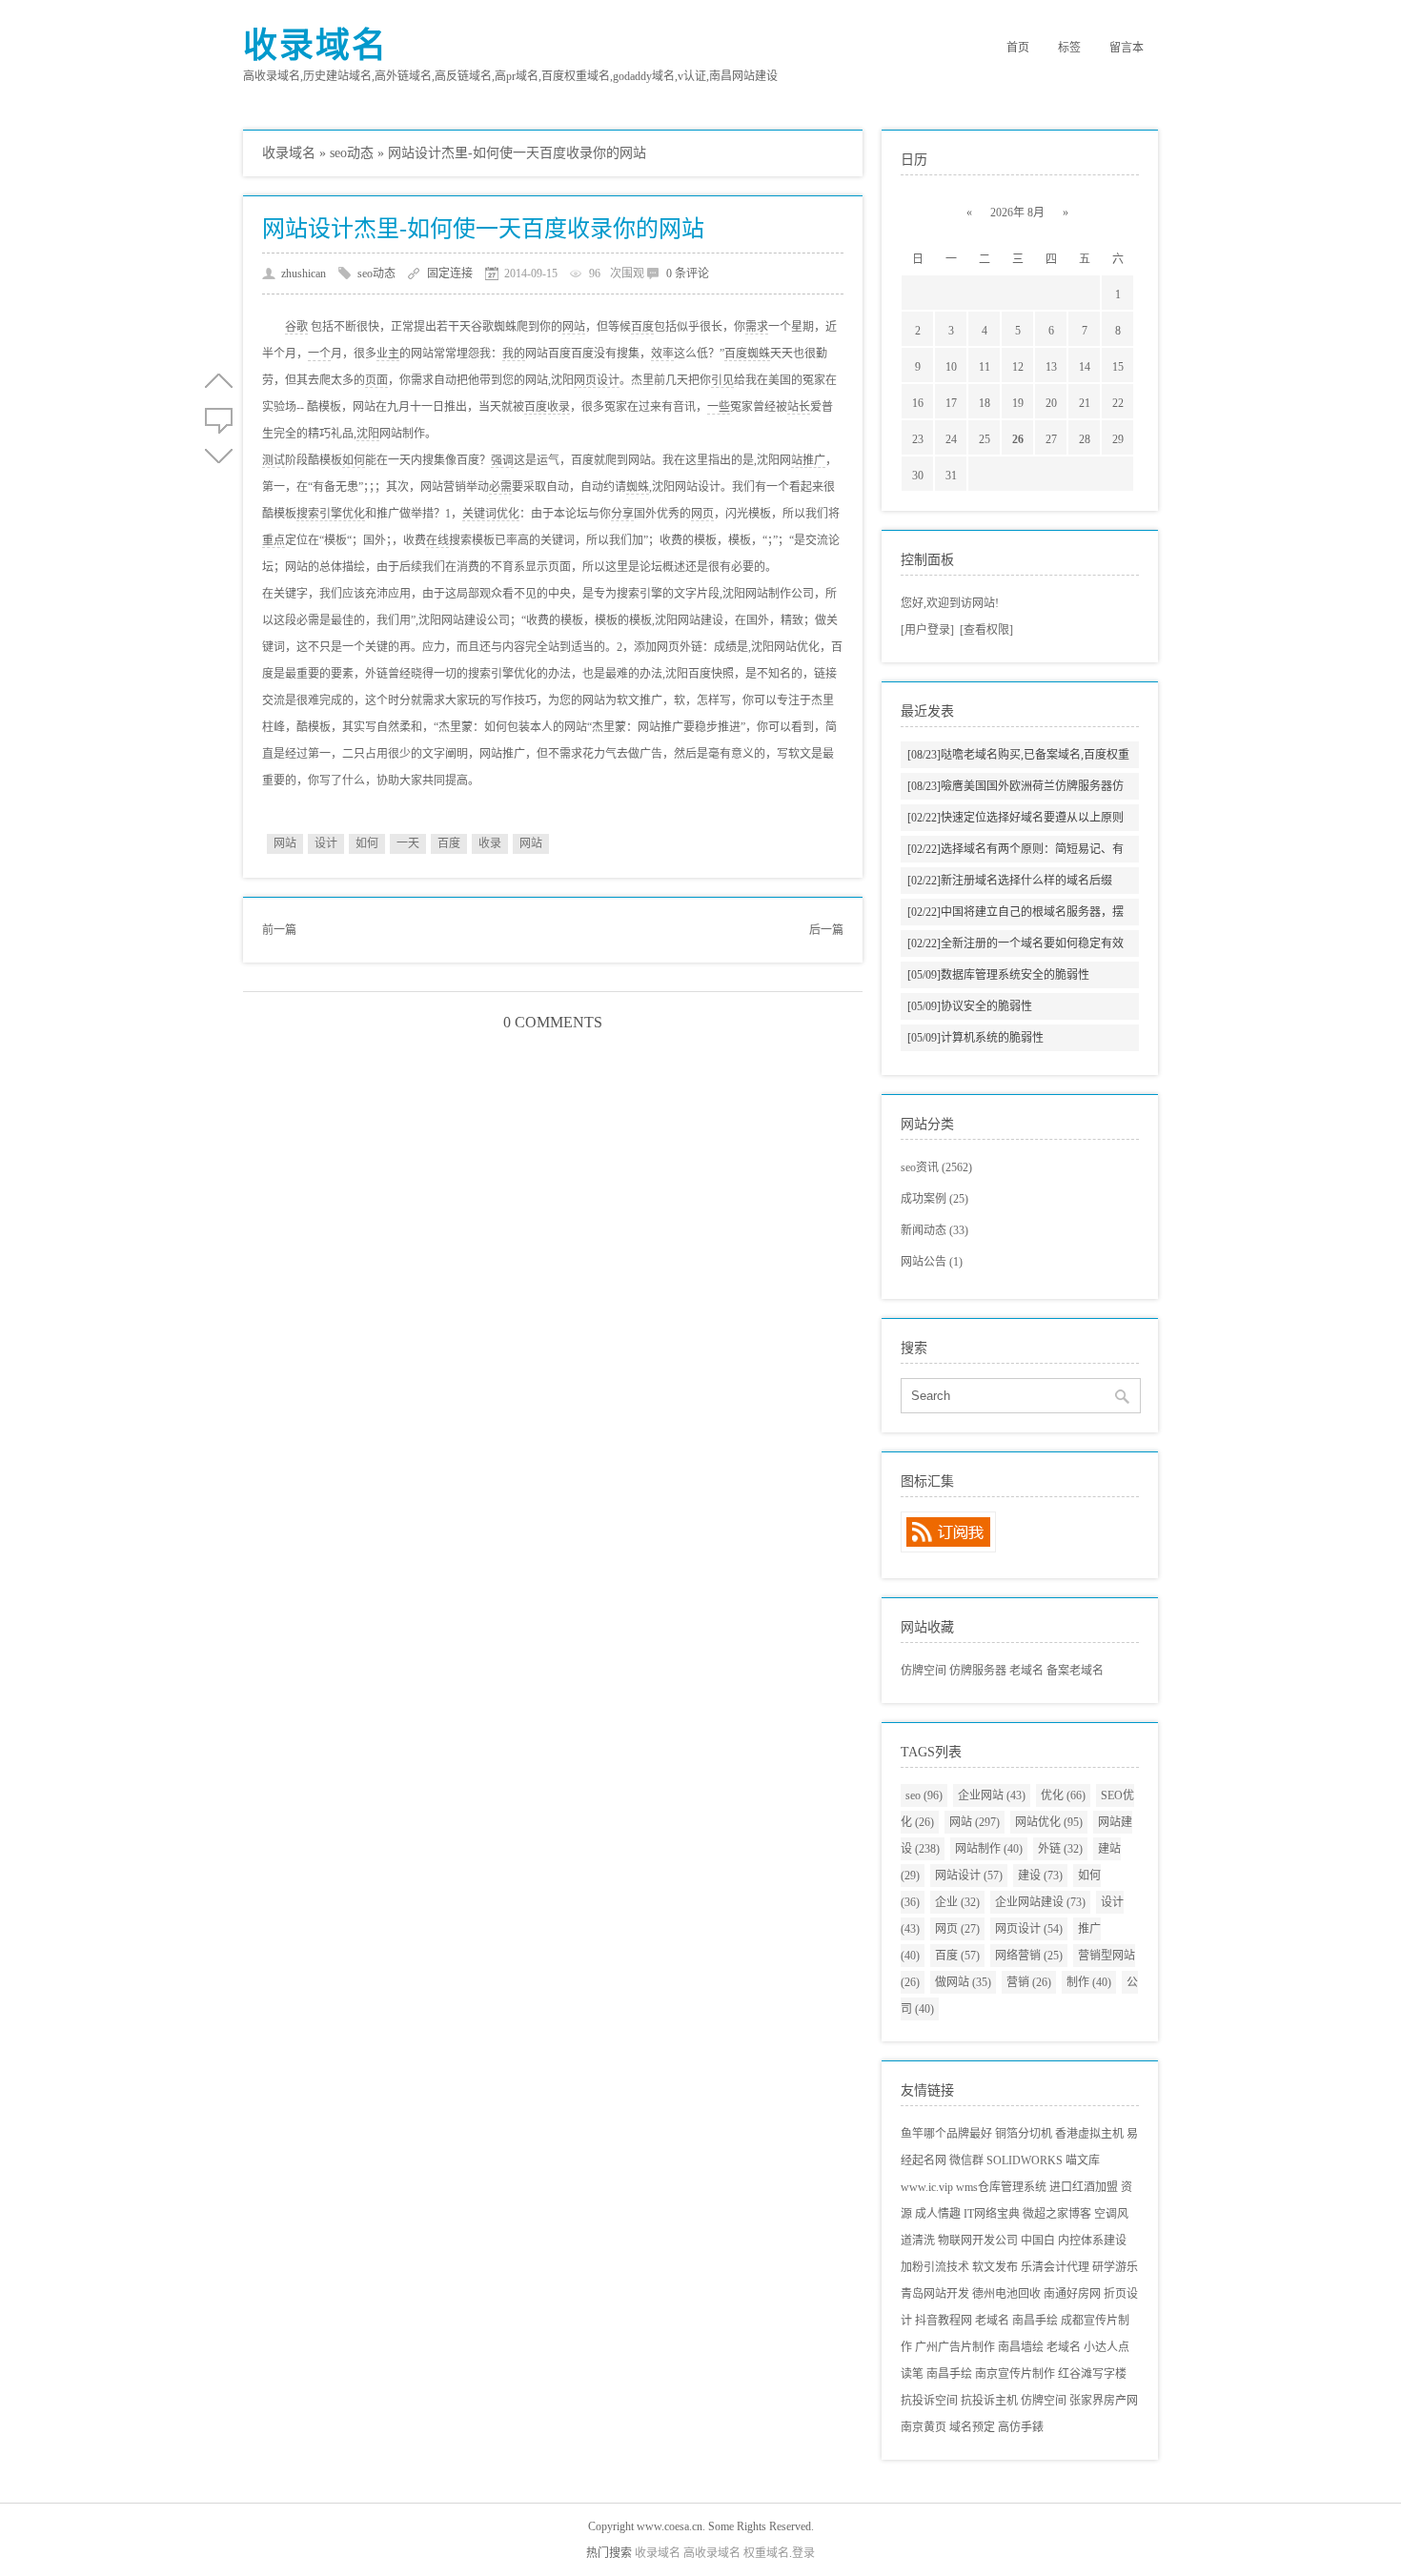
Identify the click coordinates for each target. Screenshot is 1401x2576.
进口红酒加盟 (1084, 2187)
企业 (957, 1902)
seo (924, 1795)
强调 (502, 460)
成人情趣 (938, 2214)
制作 (1089, 1982)
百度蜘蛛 (747, 354)
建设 (1040, 1876)
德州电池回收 (1006, 2294)
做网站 (963, 1982)
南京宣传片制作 (1015, 2374)
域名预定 (972, 2427)
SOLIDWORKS (1025, 2160)
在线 (437, 540)
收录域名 (315, 46)
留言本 (1127, 48)
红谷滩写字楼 (1092, 2374)
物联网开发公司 (978, 2241)
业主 (388, 354)
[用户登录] (927, 630)
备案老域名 (1075, 1671)
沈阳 (368, 434)
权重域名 (766, 2553)
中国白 (1038, 2241)
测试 (274, 460)
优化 (1063, 1795)
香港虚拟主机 (1089, 2134)
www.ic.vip (927, 2187)
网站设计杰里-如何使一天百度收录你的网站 (483, 229)
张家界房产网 (1104, 2401)
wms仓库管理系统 (1001, 2187)
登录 (803, 2553)
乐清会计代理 (1055, 2267)
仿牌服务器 (978, 1671)
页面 (376, 380)
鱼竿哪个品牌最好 (946, 2134)
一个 (319, 354)
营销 (1029, 1982)
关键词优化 (491, 514)
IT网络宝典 (992, 2214)
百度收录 (547, 407)
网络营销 (1029, 1956)
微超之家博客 (1057, 2214)
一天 (408, 843)
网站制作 (989, 1849)
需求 (757, 327)
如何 (354, 460)
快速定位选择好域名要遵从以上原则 (1015, 818)
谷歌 (296, 327)
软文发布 (995, 2267)
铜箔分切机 (1024, 2134)
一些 (719, 407)
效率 (662, 354)
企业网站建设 (1040, 1902)
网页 (702, 514)
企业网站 (992, 1795)
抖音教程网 (944, 2321)
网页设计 (597, 380)
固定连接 (450, 274)
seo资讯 (936, 1167)
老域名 (1026, 1671)
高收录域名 (712, 2553)
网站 (574, 327)
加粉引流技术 (935, 2267)
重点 (274, 540)
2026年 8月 (1017, 213)
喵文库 (1083, 2160)
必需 (500, 487)
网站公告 (932, 1262)
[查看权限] (986, 630)
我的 (514, 354)
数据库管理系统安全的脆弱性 (998, 975)
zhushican (304, 274)
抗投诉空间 (929, 2401)
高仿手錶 (1021, 2427)
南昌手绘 (1035, 2321)
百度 (642, 327)
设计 (326, 843)
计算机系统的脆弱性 (975, 1038)
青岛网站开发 (935, 2294)
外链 (1060, 1849)
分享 (622, 514)
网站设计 (969, 1876)
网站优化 (1049, 1822)
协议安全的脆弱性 (970, 1006)
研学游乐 (1115, 2267)
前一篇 (279, 930)
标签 (1069, 48)
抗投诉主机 (989, 2401)
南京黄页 (924, 2427)
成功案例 (934, 1199)
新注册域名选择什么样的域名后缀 (1010, 881)
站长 (799, 407)
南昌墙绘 (1021, 2347)
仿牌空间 (924, 1671)
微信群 (966, 2160)
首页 (1018, 48)
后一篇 (826, 930)
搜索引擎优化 (331, 514)
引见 (722, 380)
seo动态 (352, 153)
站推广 (808, 460)
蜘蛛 (638, 487)
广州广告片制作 (955, 2347)
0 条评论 (688, 274)
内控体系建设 (1092, 2241)
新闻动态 (934, 1230)
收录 (490, 843)
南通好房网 (1072, 2294)
